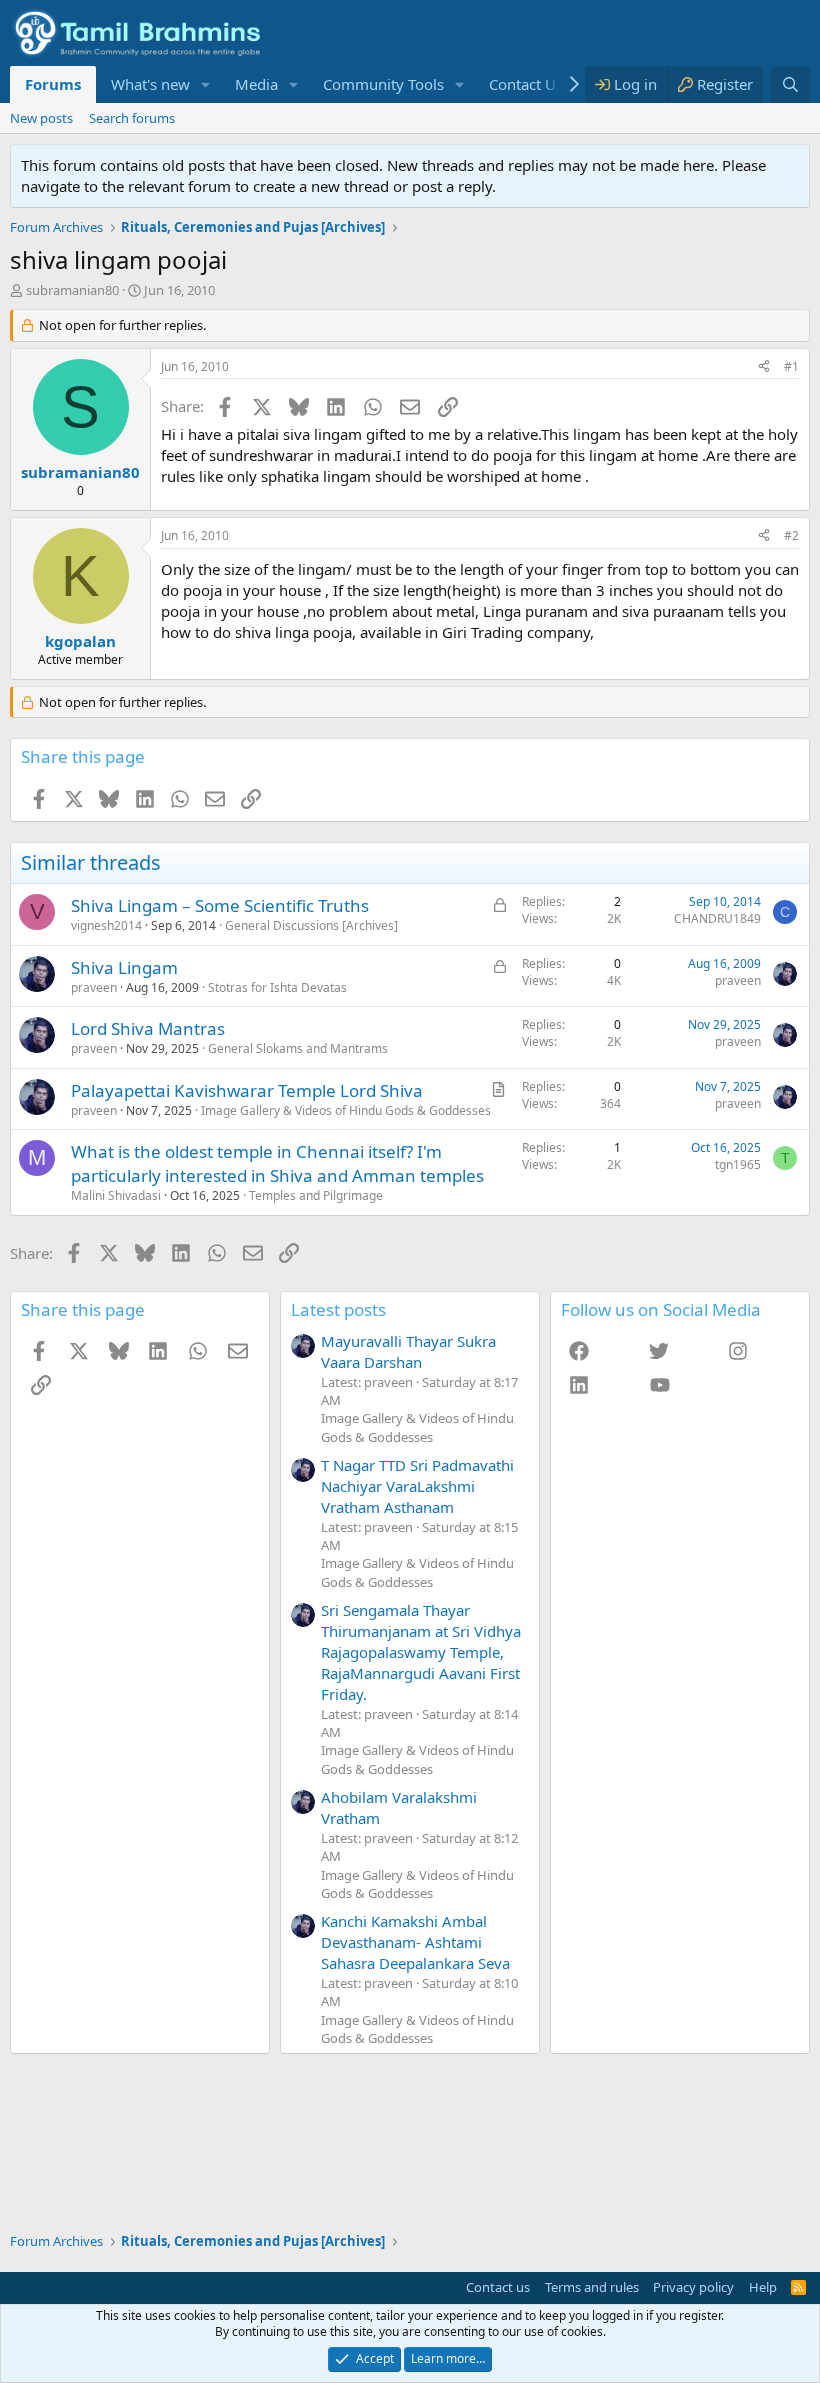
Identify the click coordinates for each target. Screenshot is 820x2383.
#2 (791, 535)
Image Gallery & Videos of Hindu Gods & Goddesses (346, 1110)
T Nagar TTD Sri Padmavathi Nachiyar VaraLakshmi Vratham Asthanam (417, 1486)
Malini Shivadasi (116, 1195)
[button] (206, 84)
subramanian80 (72, 290)
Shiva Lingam (124, 967)
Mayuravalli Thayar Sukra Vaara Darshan (408, 1351)
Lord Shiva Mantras (148, 1028)
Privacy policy (693, 2287)
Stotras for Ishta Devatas (277, 987)
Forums (53, 84)
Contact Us (526, 84)
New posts (41, 118)
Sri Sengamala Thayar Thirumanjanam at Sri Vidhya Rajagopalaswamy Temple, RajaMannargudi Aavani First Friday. (421, 1652)
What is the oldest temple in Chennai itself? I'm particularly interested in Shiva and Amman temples (277, 1163)
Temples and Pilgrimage (316, 1195)
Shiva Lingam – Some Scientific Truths (220, 905)
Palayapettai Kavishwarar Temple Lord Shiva (247, 1090)
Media (256, 84)
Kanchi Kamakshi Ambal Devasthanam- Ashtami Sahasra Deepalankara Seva (415, 1942)
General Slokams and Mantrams (298, 1048)
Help (763, 2287)
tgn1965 (738, 1164)
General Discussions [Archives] (311, 925)
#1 (791, 366)
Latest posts (338, 1309)
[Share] (764, 367)
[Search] (790, 84)
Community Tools (383, 84)
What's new (150, 84)
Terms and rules (592, 2287)
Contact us (498, 2287)
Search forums (132, 118)
